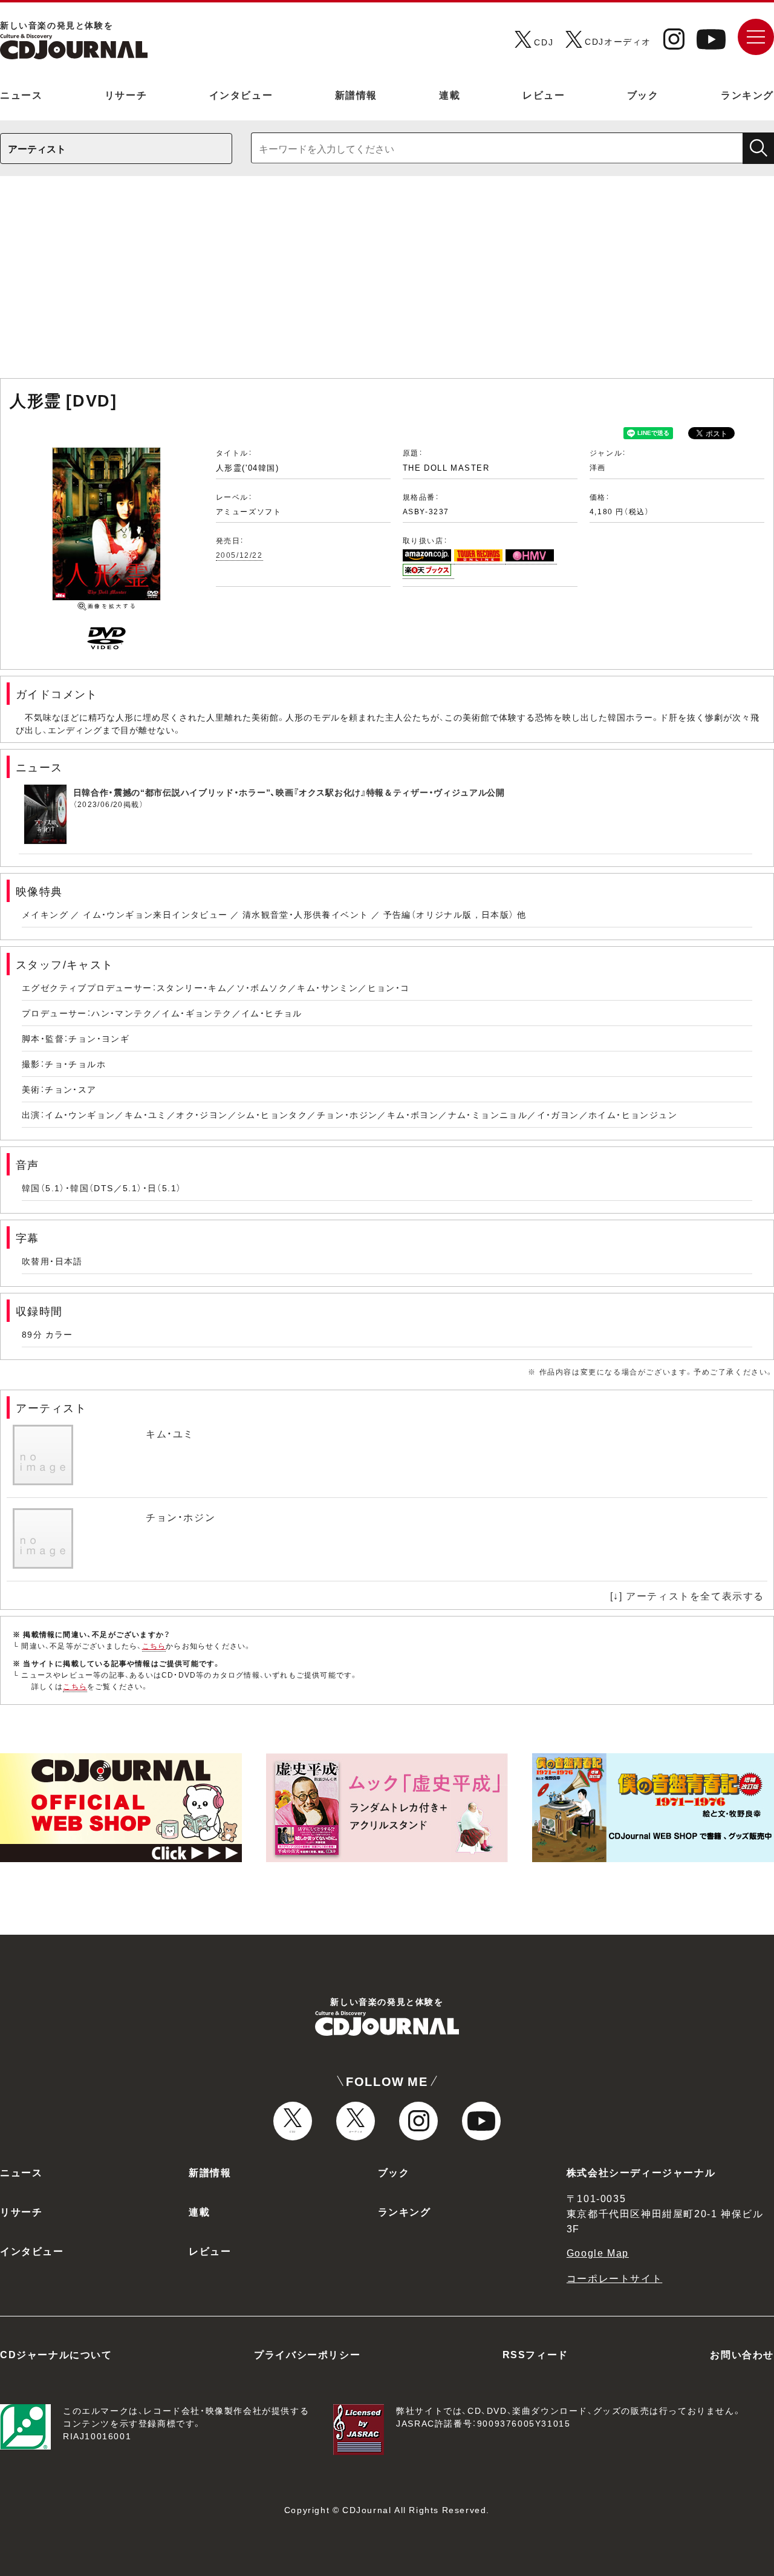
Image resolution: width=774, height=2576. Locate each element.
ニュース (21, 94)
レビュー (544, 94)
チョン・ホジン (180, 1517)
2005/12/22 (239, 555)
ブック (643, 94)
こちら (154, 1646)
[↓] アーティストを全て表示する (687, 1595)
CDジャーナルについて (56, 2354)
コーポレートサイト (614, 2278)
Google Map (598, 2252)
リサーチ (126, 94)
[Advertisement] (387, 283)
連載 (450, 94)
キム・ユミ (170, 1433)
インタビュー (241, 94)
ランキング (747, 94)
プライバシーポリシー (307, 2354)
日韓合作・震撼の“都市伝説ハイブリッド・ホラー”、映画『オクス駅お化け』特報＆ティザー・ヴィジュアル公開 (289, 792)
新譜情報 (356, 94)
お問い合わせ (742, 2354)
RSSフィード (535, 2354)
